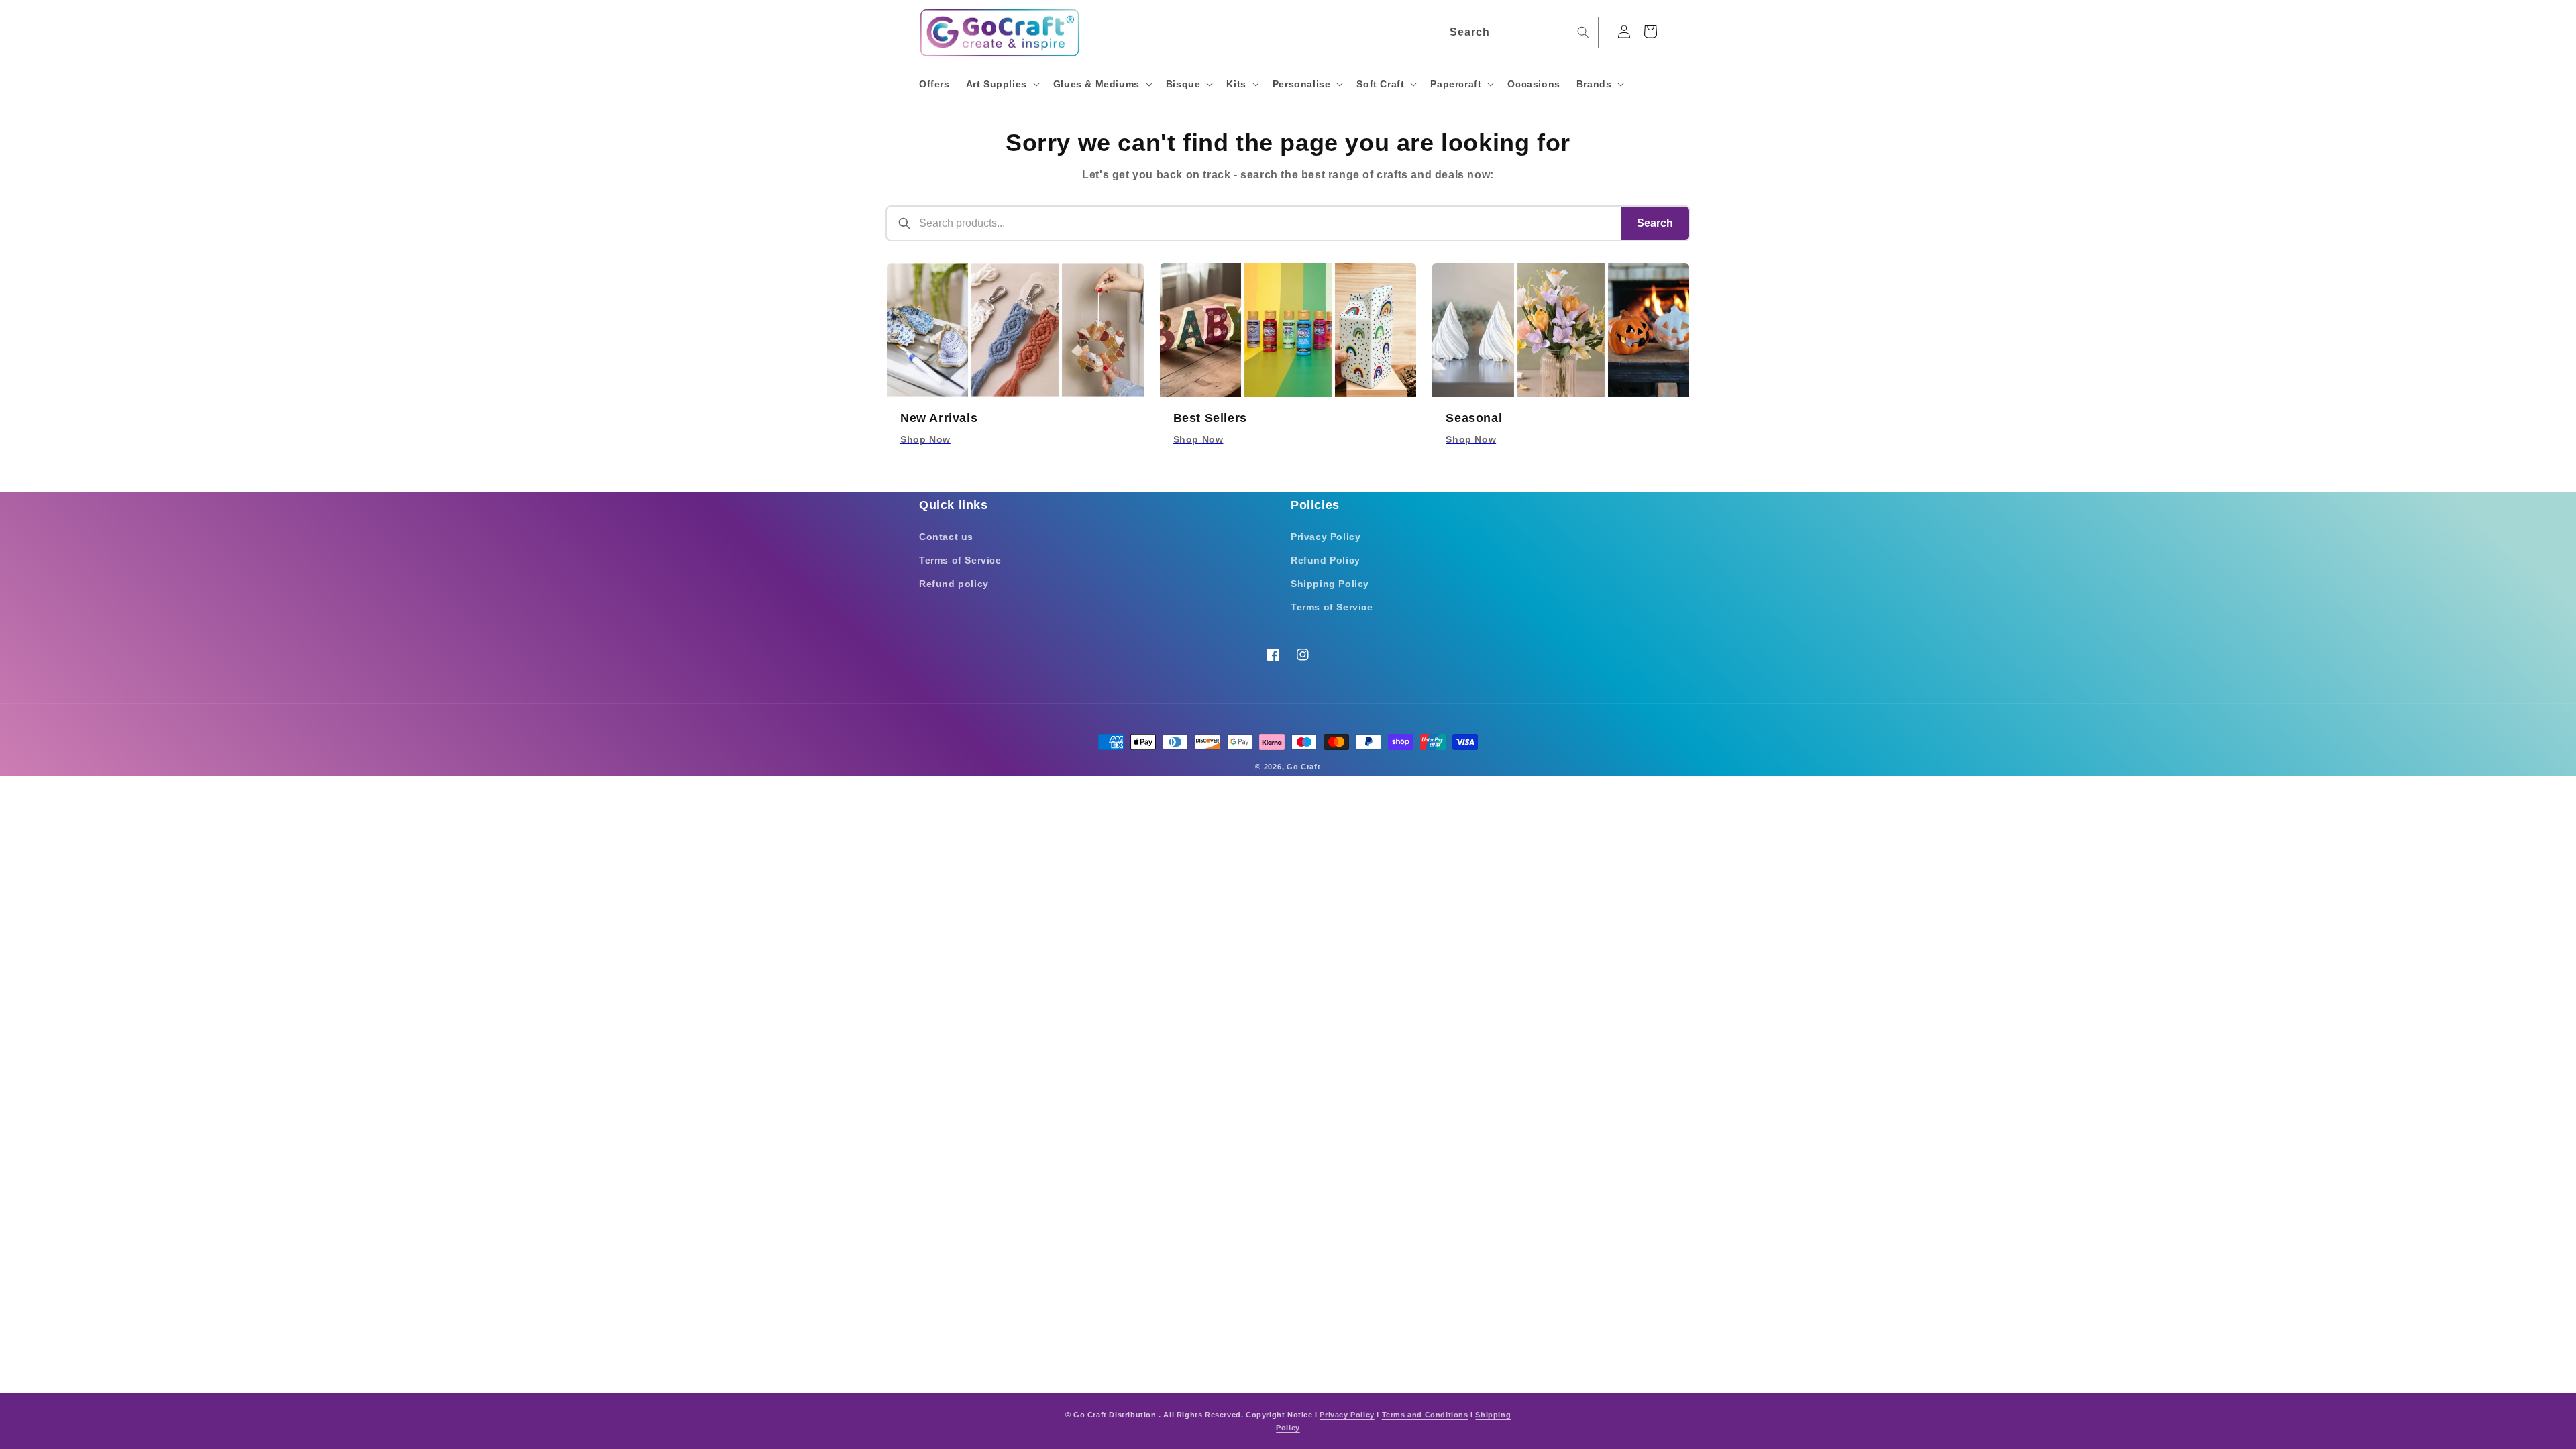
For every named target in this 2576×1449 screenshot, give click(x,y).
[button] (1002, 84)
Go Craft (1304, 767)
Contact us (946, 537)
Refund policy (954, 584)
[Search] (1583, 32)
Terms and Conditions (1425, 1415)
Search (1655, 223)
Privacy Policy (1326, 537)
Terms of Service (960, 560)
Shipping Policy (1330, 584)
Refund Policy (1326, 560)
